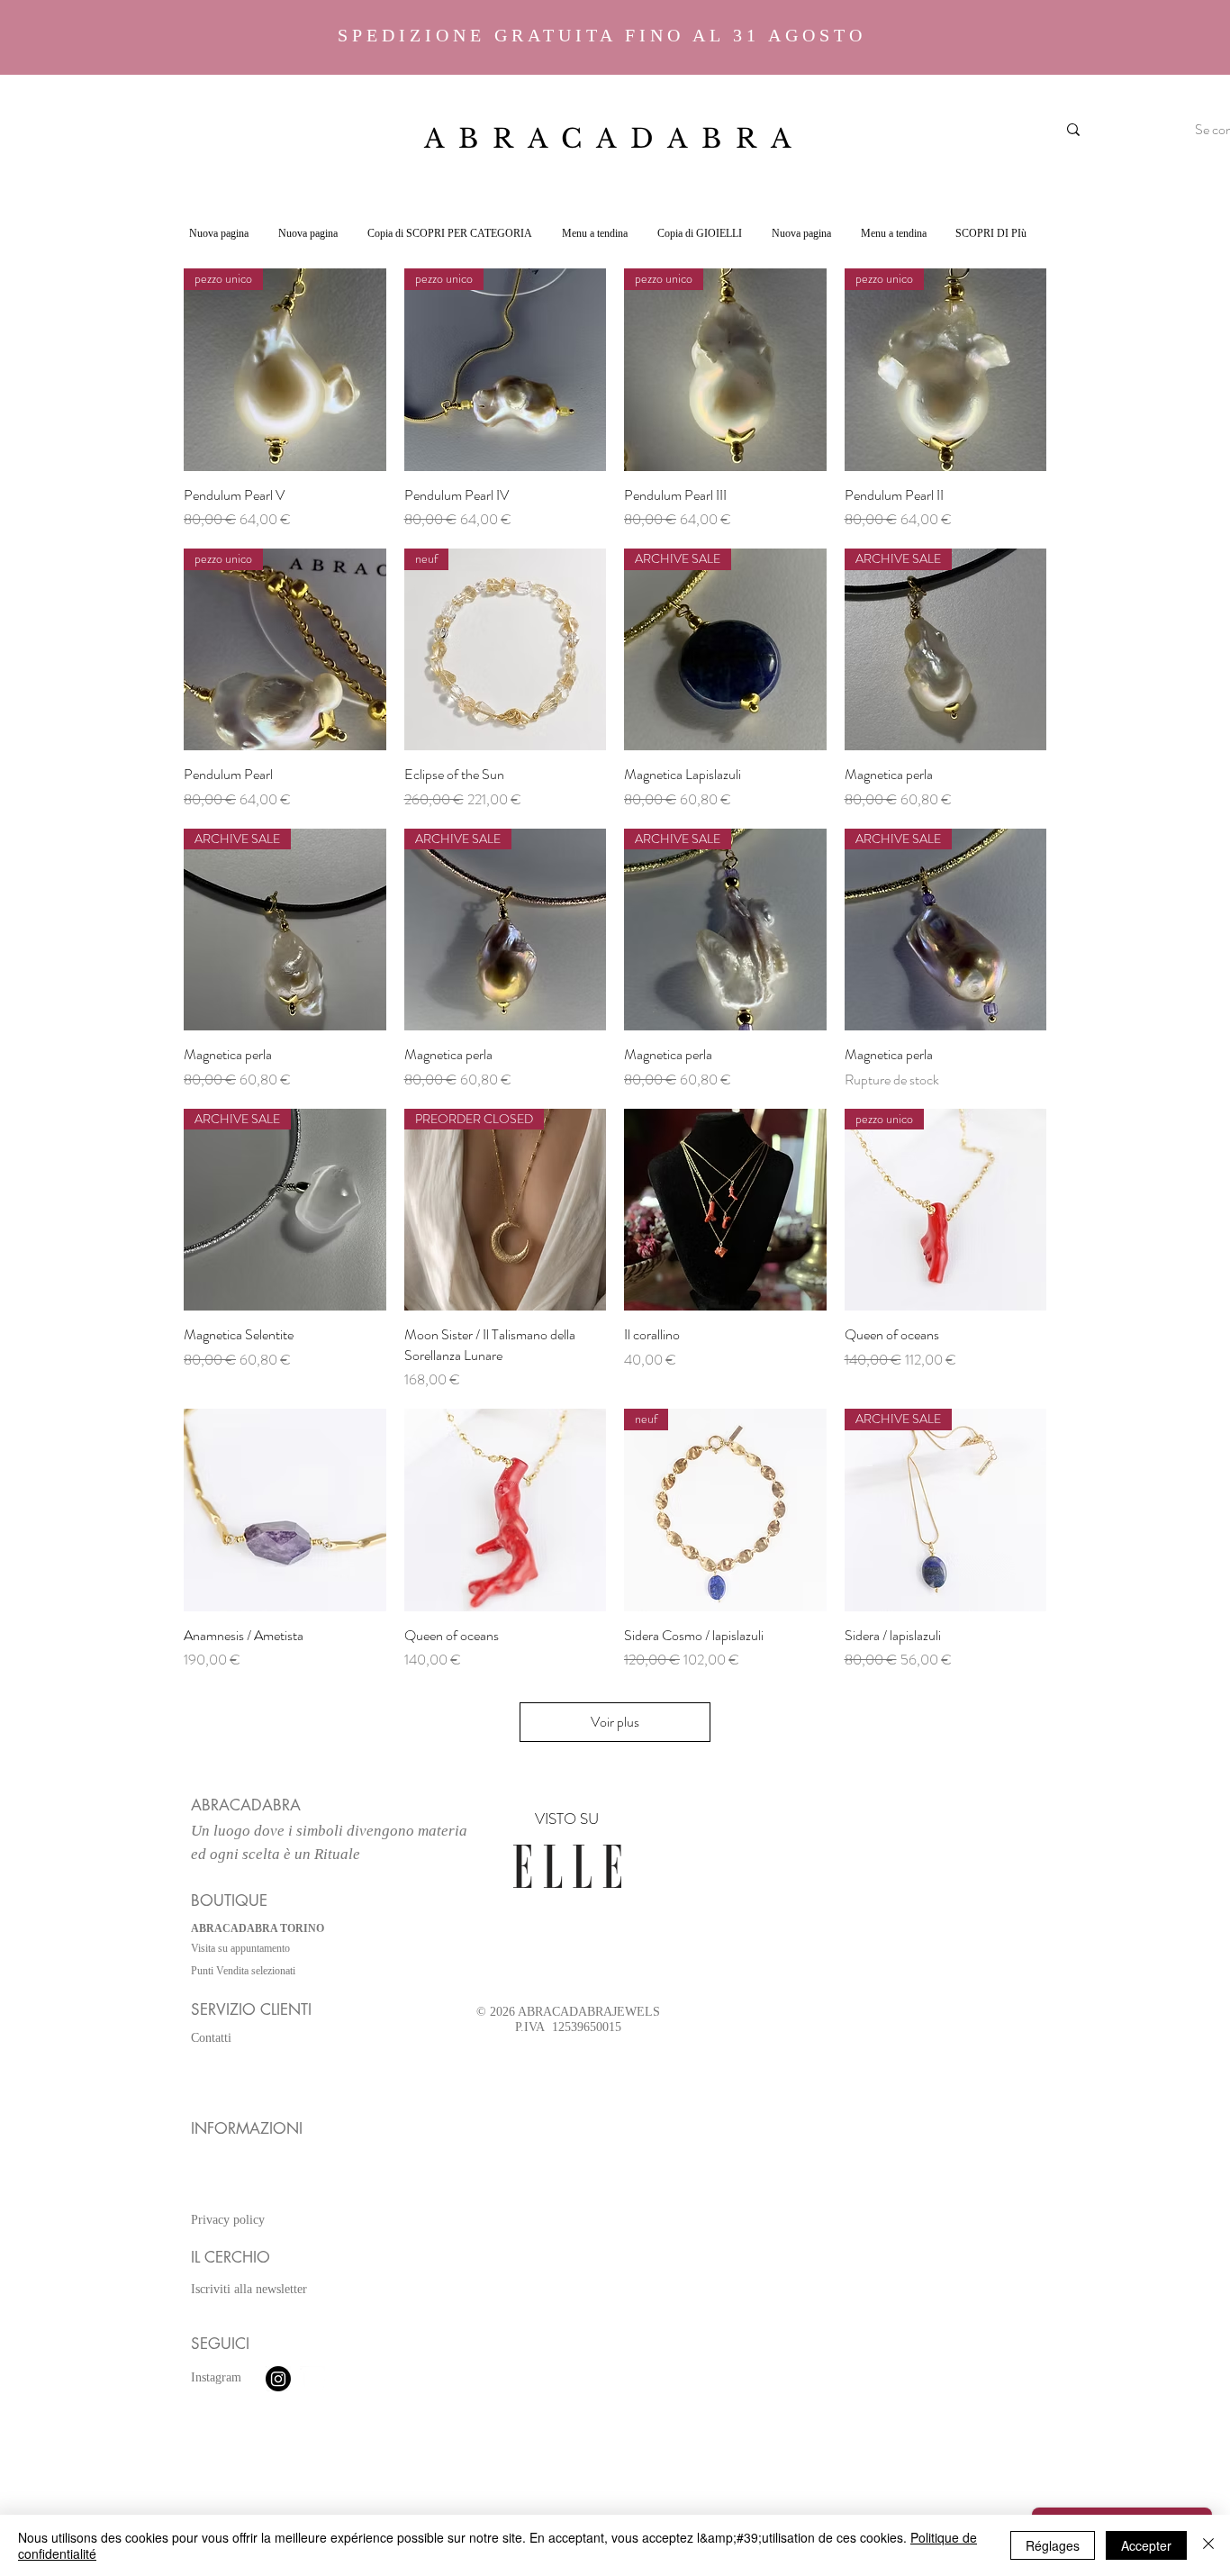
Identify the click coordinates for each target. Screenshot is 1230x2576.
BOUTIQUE (229, 1900)
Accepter (1146, 2545)
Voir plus (615, 1722)
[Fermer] (1208, 2545)
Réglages (1053, 2545)
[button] (449, 233)
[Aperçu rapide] (725, 1210)
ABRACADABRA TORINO (258, 1928)
